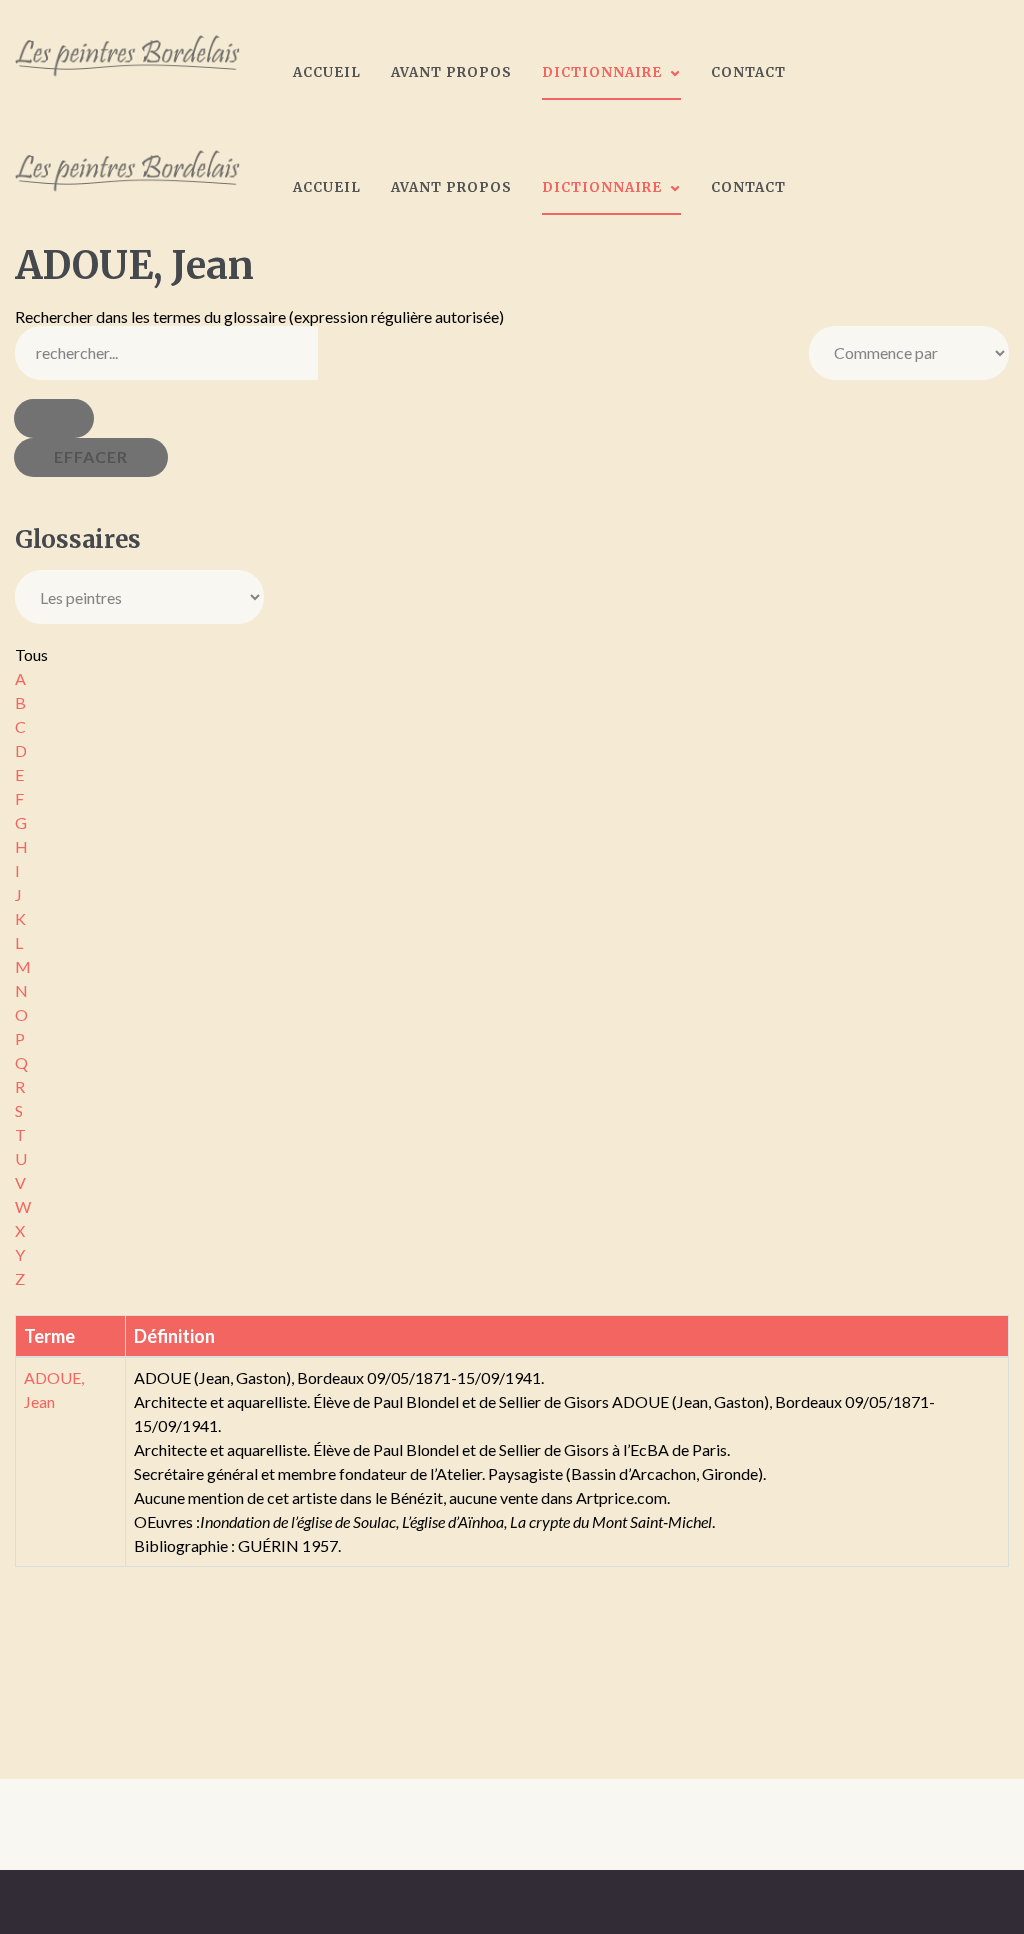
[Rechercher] (54, 418)
